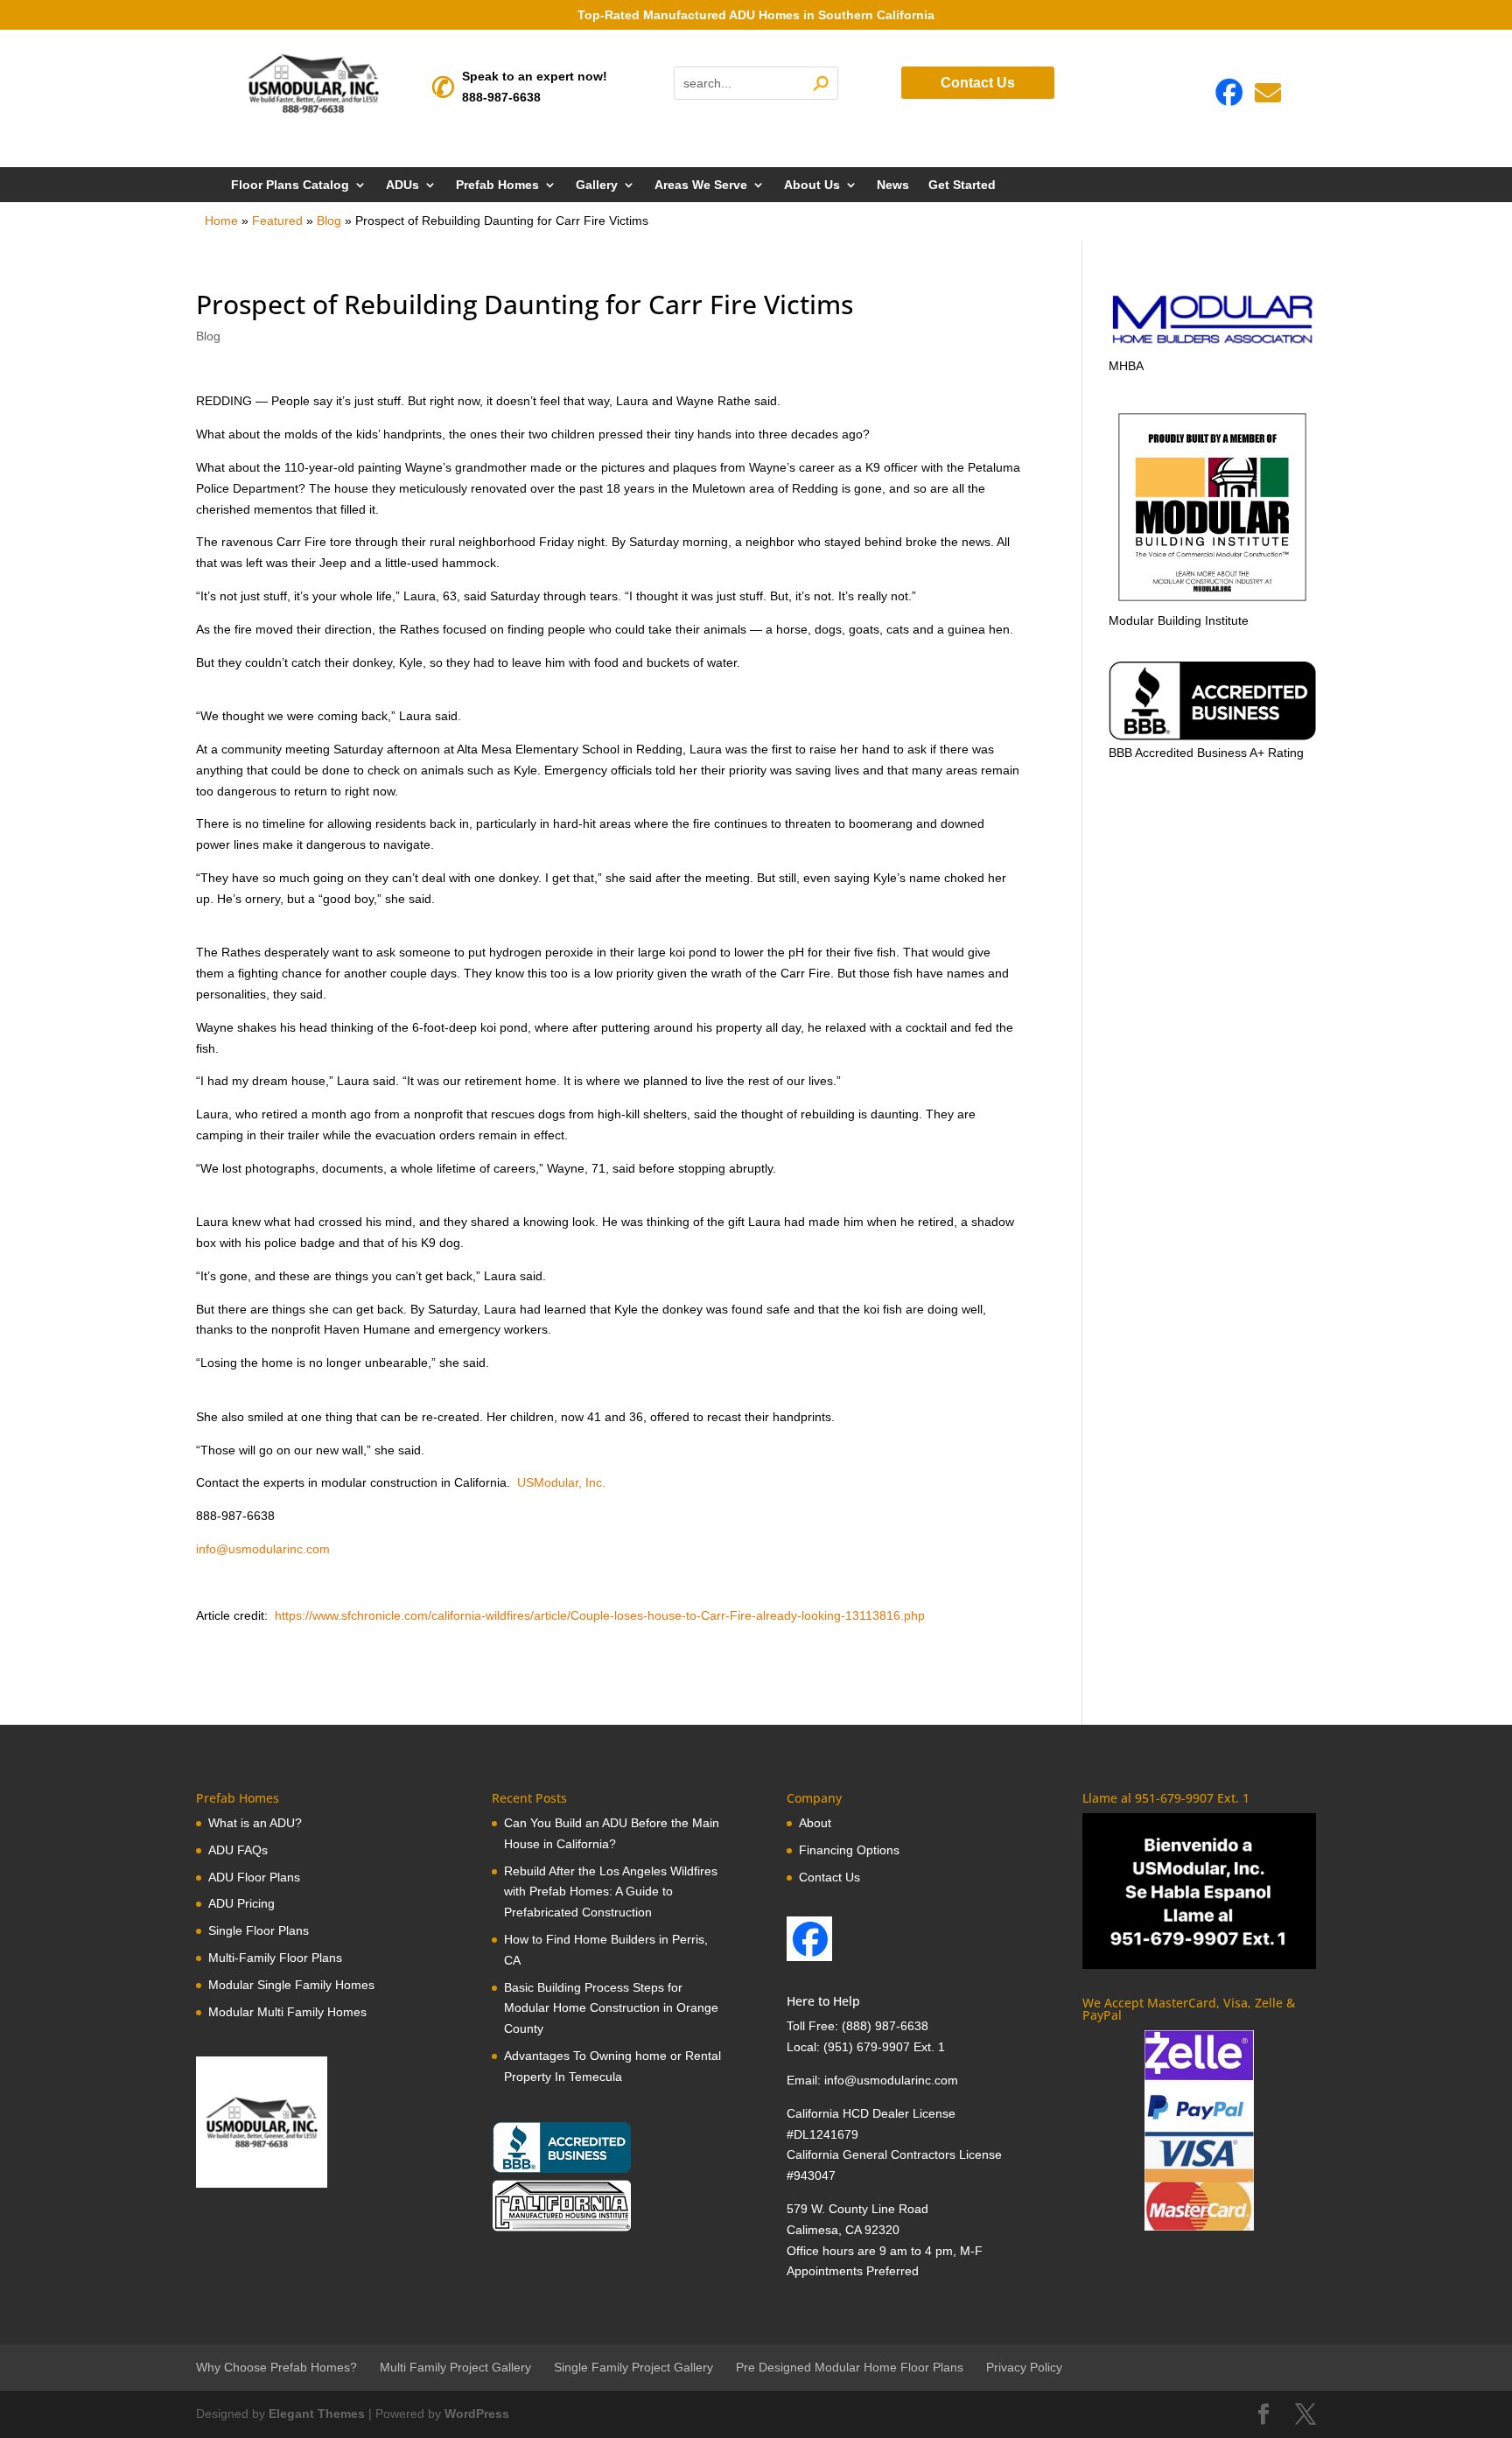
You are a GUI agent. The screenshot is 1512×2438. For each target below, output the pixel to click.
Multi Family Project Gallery (455, 2367)
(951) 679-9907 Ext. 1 (884, 2047)
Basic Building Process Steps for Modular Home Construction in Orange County (611, 2008)
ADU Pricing (241, 1903)
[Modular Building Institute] (1212, 507)
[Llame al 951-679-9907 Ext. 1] (1199, 1891)
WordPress (477, 2413)
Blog (329, 221)
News (893, 185)
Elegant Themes (317, 2413)
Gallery (597, 185)
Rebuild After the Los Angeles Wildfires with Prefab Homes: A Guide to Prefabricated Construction (611, 1892)
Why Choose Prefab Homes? (276, 2367)
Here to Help (823, 2001)
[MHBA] (1212, 345)
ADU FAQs (238, 1850)
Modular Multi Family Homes (287, 2012)
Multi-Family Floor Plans (275, 1958)
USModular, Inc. (561, 1482)
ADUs (402, 185)
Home (221, 221)
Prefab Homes (497, 185)
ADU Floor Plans (254, 1877)
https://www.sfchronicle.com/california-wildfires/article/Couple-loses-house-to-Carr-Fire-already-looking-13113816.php (598, 1615)
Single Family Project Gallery (633, 2367)
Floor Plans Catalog (290, 185)
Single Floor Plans (259, 1930)
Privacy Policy (1024, 2367)
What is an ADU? (255, 1823)
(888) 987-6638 (885, 2026)
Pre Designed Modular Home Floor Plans (850, 2367)
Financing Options (849, 1850)
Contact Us (978, 83)
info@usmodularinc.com (263, 1549)
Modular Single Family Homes (291, 1985)
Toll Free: (814, 2026)
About (815, 1823)
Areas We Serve (701, 185)
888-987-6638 (501, 97)
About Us (812, 185)
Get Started (962, 185)
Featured (277, 221)
